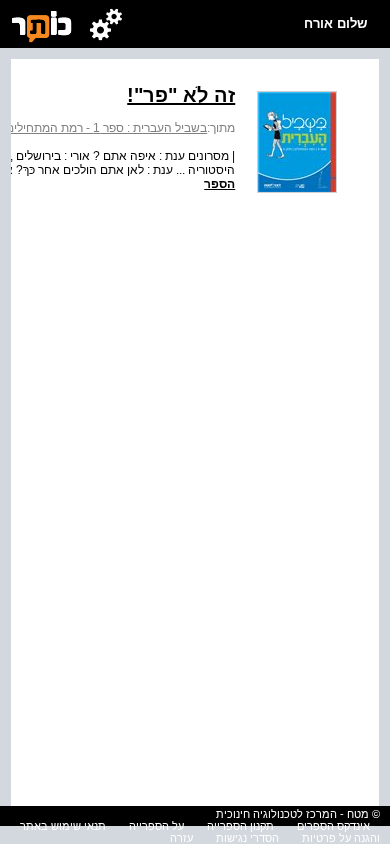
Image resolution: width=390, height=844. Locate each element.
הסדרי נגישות (247, 838)
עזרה (181, 838)
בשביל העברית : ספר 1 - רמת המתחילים (106, 128)
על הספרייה (156, 826)
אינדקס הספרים (333, 826)
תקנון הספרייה (240, 826)
